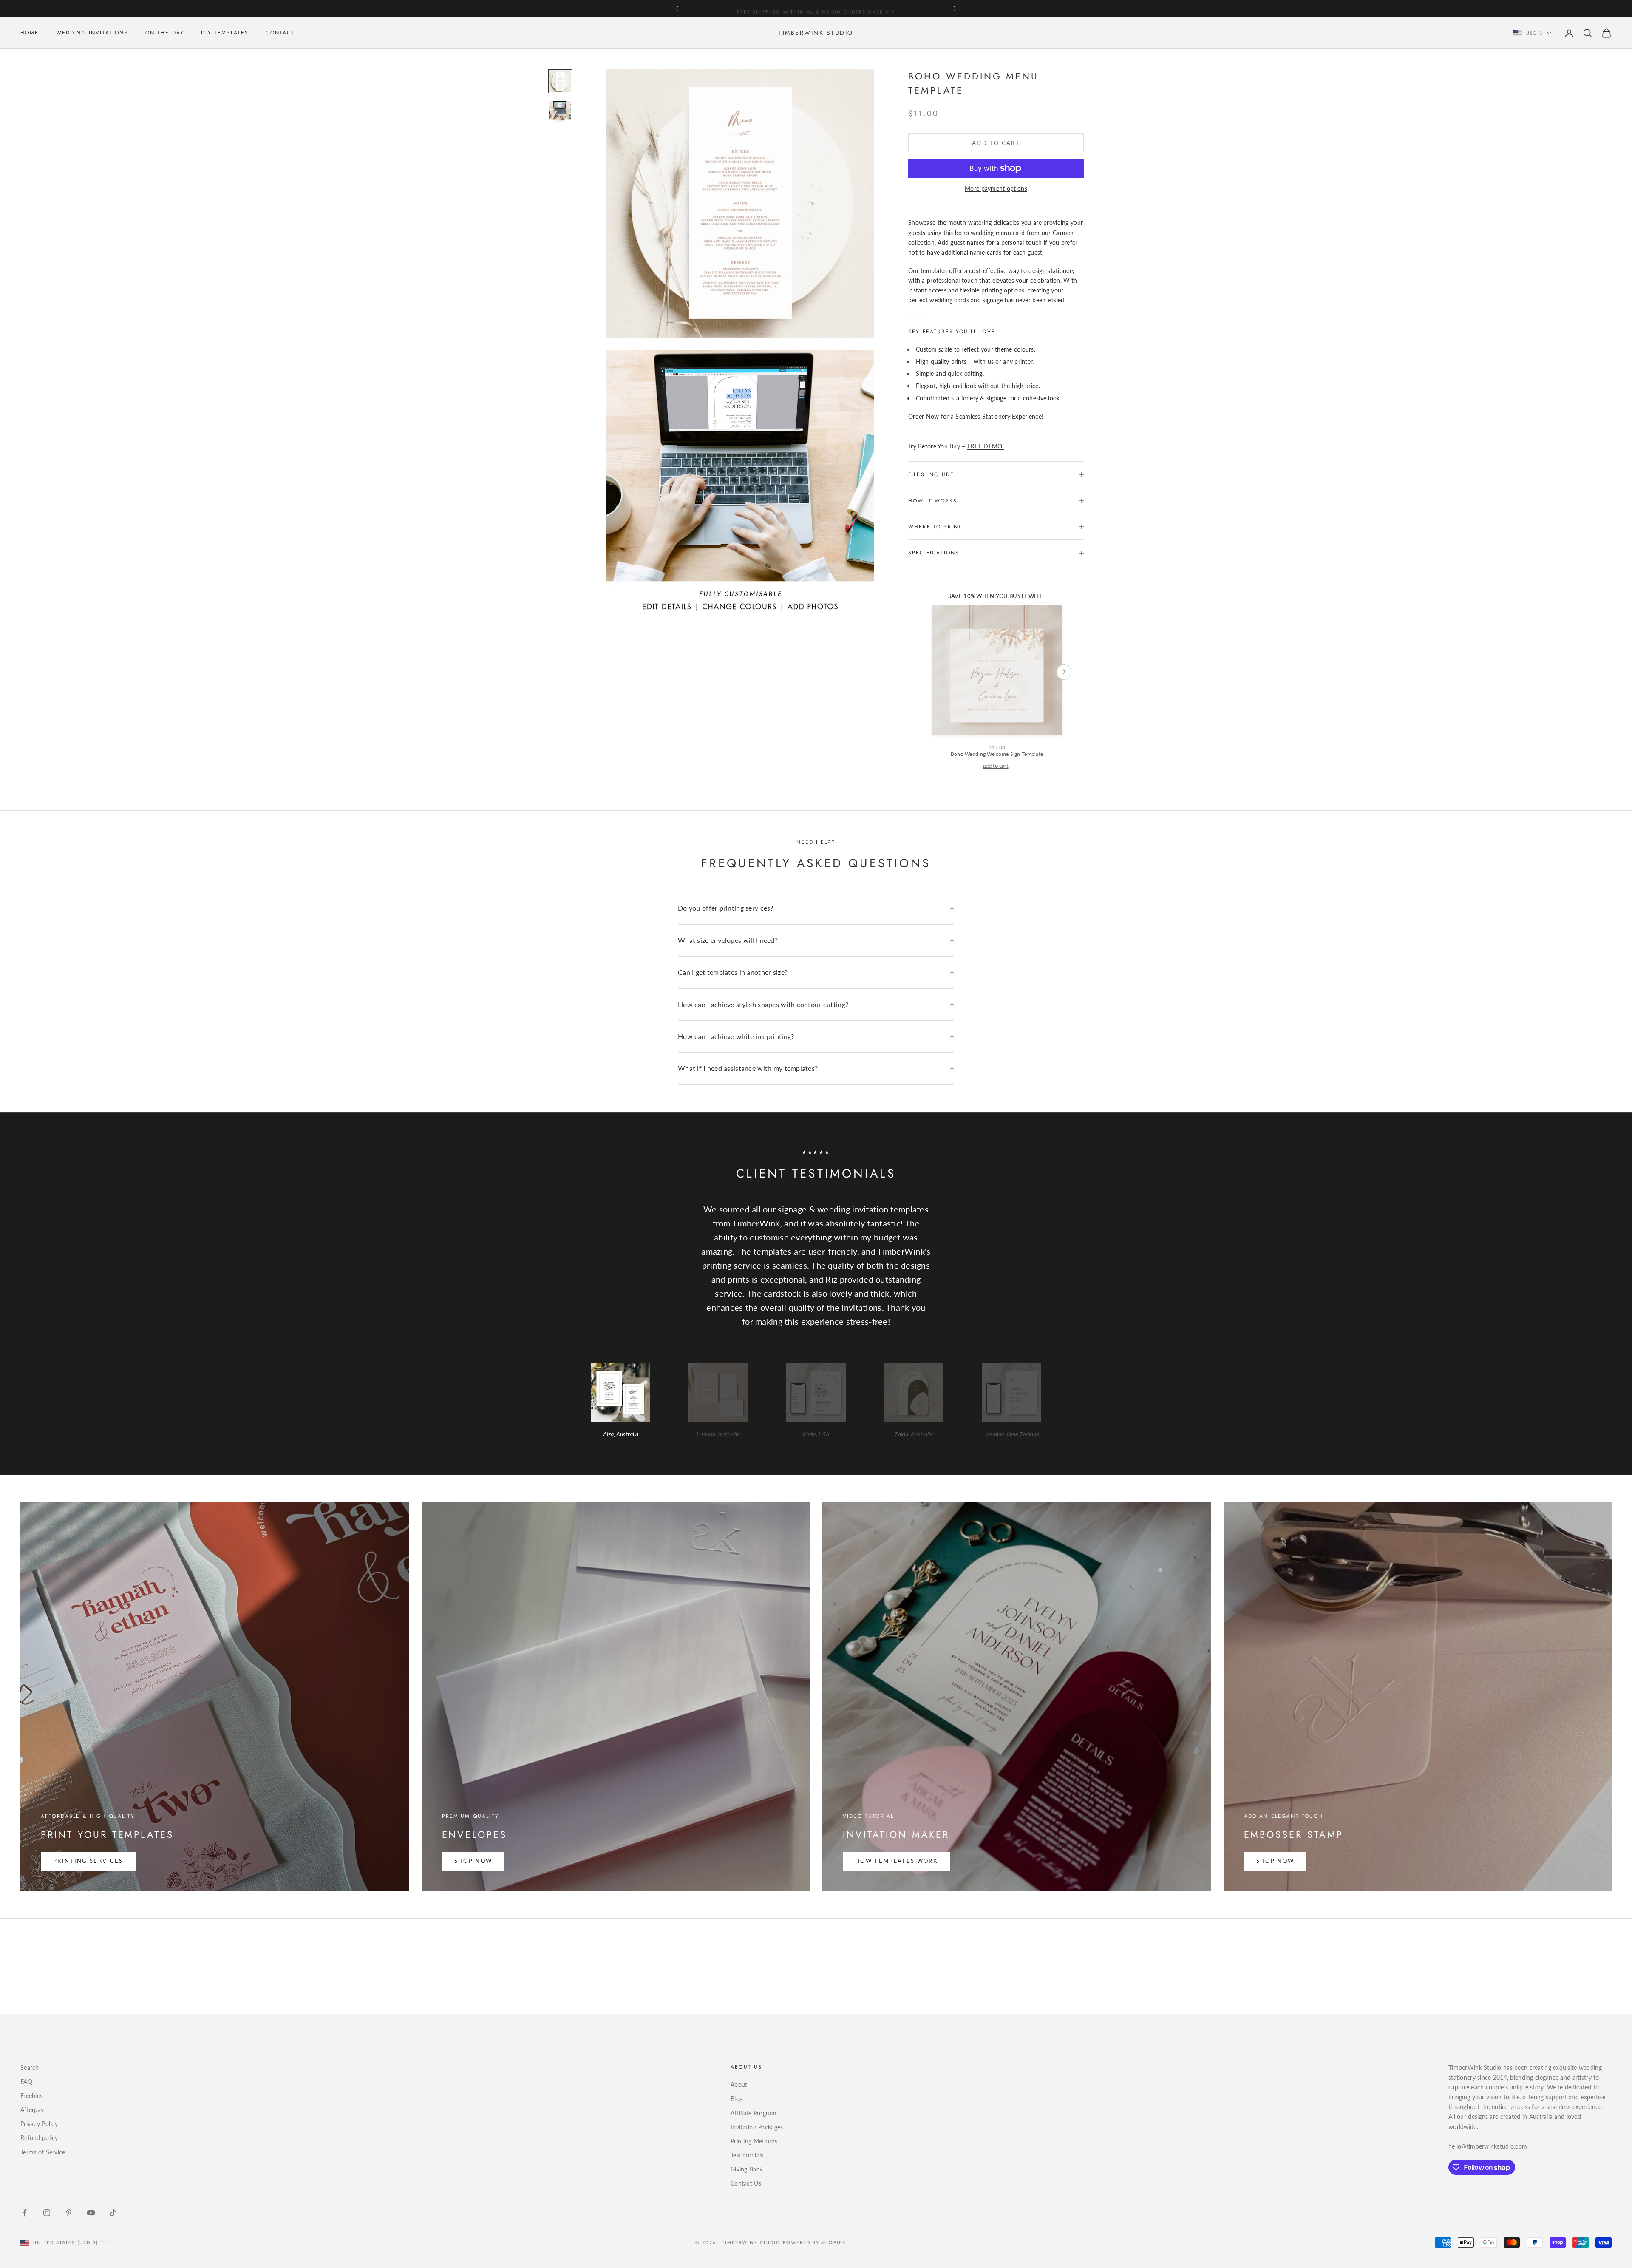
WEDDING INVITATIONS (92, 33)
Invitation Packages (757, 2127)
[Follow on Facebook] (25, 2213)
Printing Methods (754, 2141)
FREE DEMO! (986, 446)
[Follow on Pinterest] (69, 2213)
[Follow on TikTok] (113, 2213)
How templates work (897, 1861)
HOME (30, 33)
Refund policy (39, 2138)
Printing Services (88, 1861)
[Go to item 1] (560, 81)
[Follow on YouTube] (91, 2213)
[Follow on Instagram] (47, 2213)
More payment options (996, 189)
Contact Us (746, 2183)
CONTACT (280, 33)
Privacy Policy (39, 2124)
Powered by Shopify (815, 2242)
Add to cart (996, 143)
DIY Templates (225, 33)
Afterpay (32, 2110)
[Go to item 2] (560, 112)
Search (30, 2068)
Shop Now (473, 1861)
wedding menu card (999, 233)
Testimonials (747, 2155)
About (739, 2085)
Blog (737, 2099)
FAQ (26, 2082)
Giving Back (747, 2169)
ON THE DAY (165, 33)
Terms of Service (43, 2152)
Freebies (31, 2096)
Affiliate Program (754, 2113)
